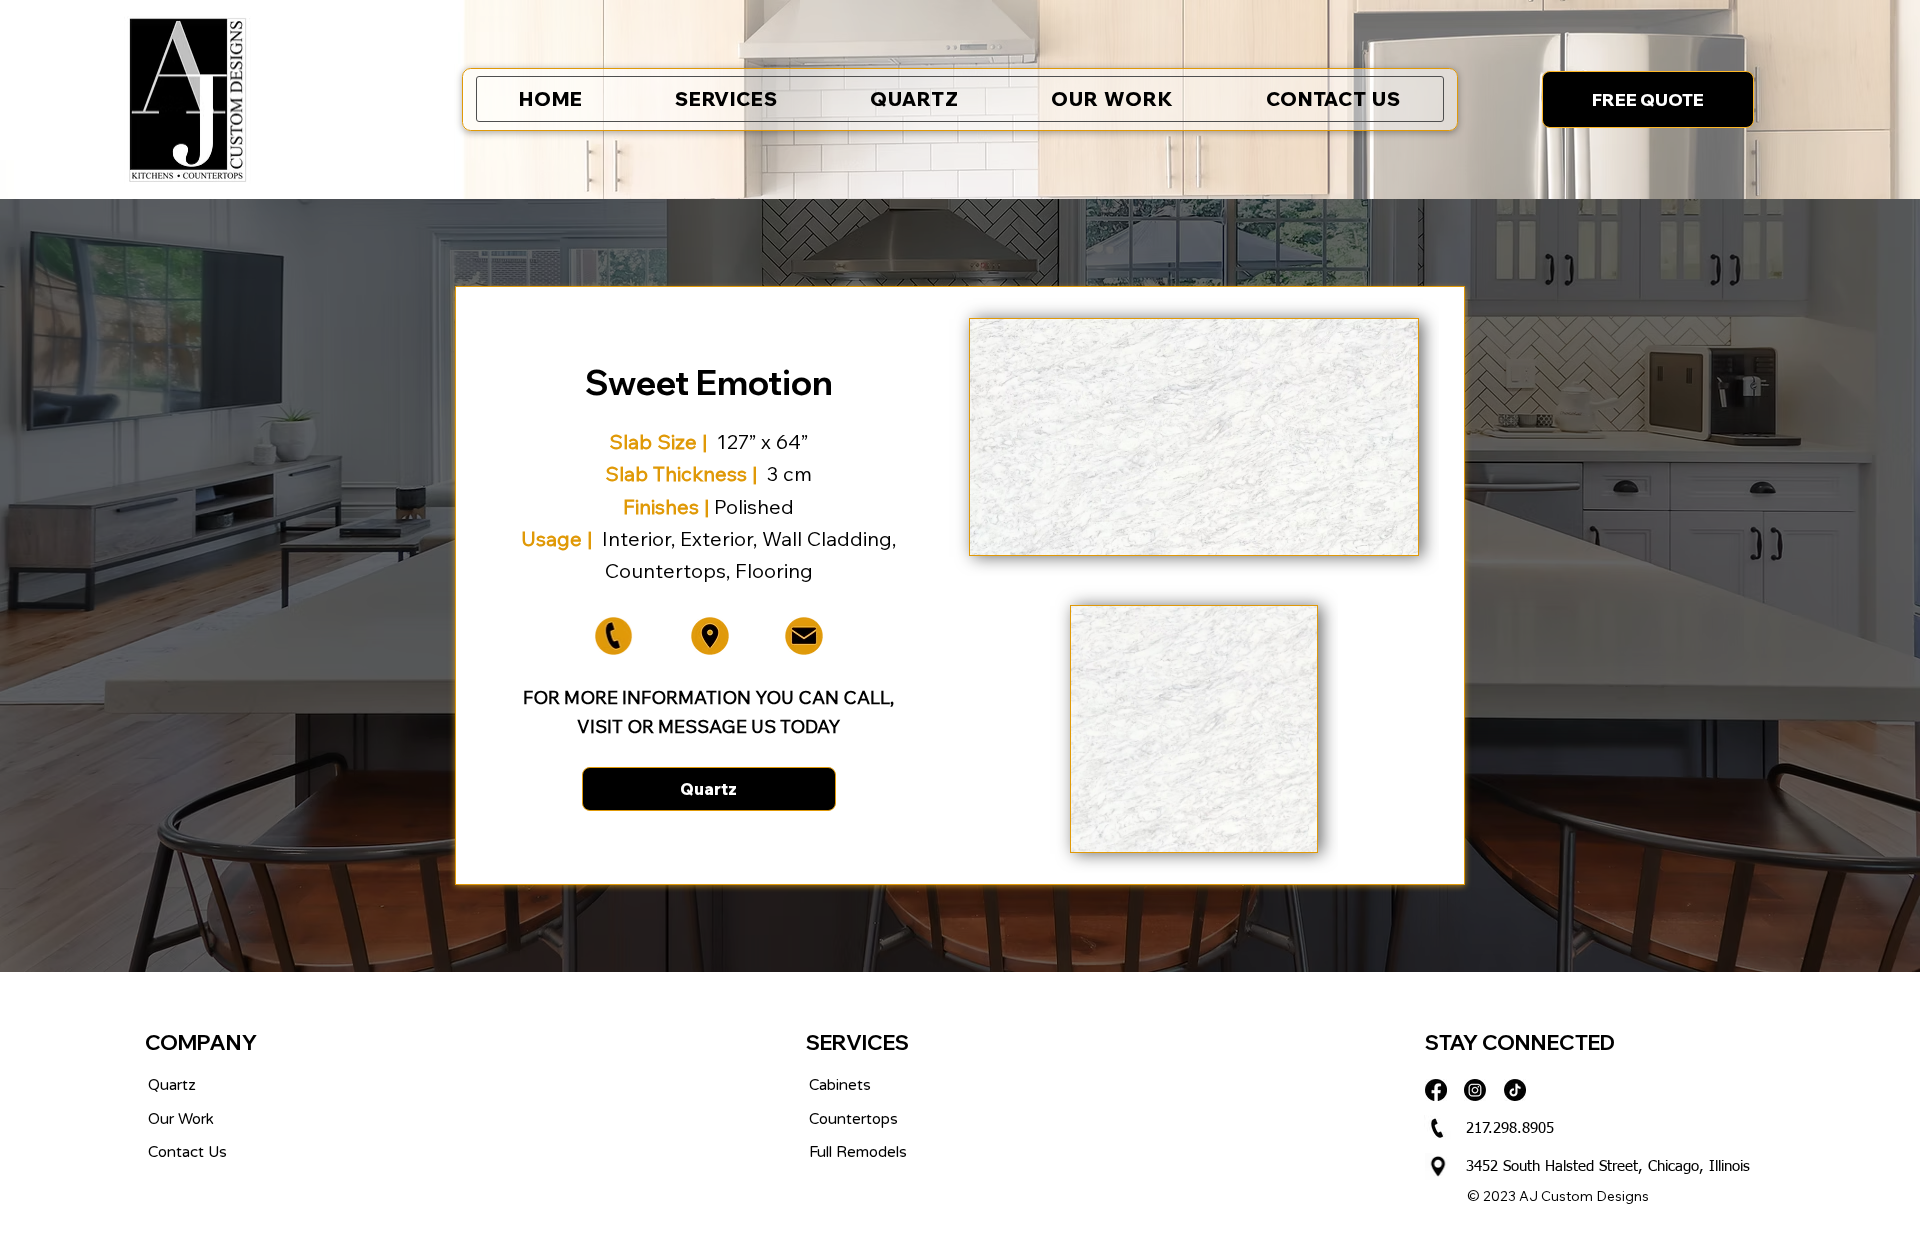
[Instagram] (1475, 1090)
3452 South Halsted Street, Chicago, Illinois (1608, 1166)
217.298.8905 (1510, 1128)
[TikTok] (1515, 1090)
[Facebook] (1436, 1090)
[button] (1648, 99)
